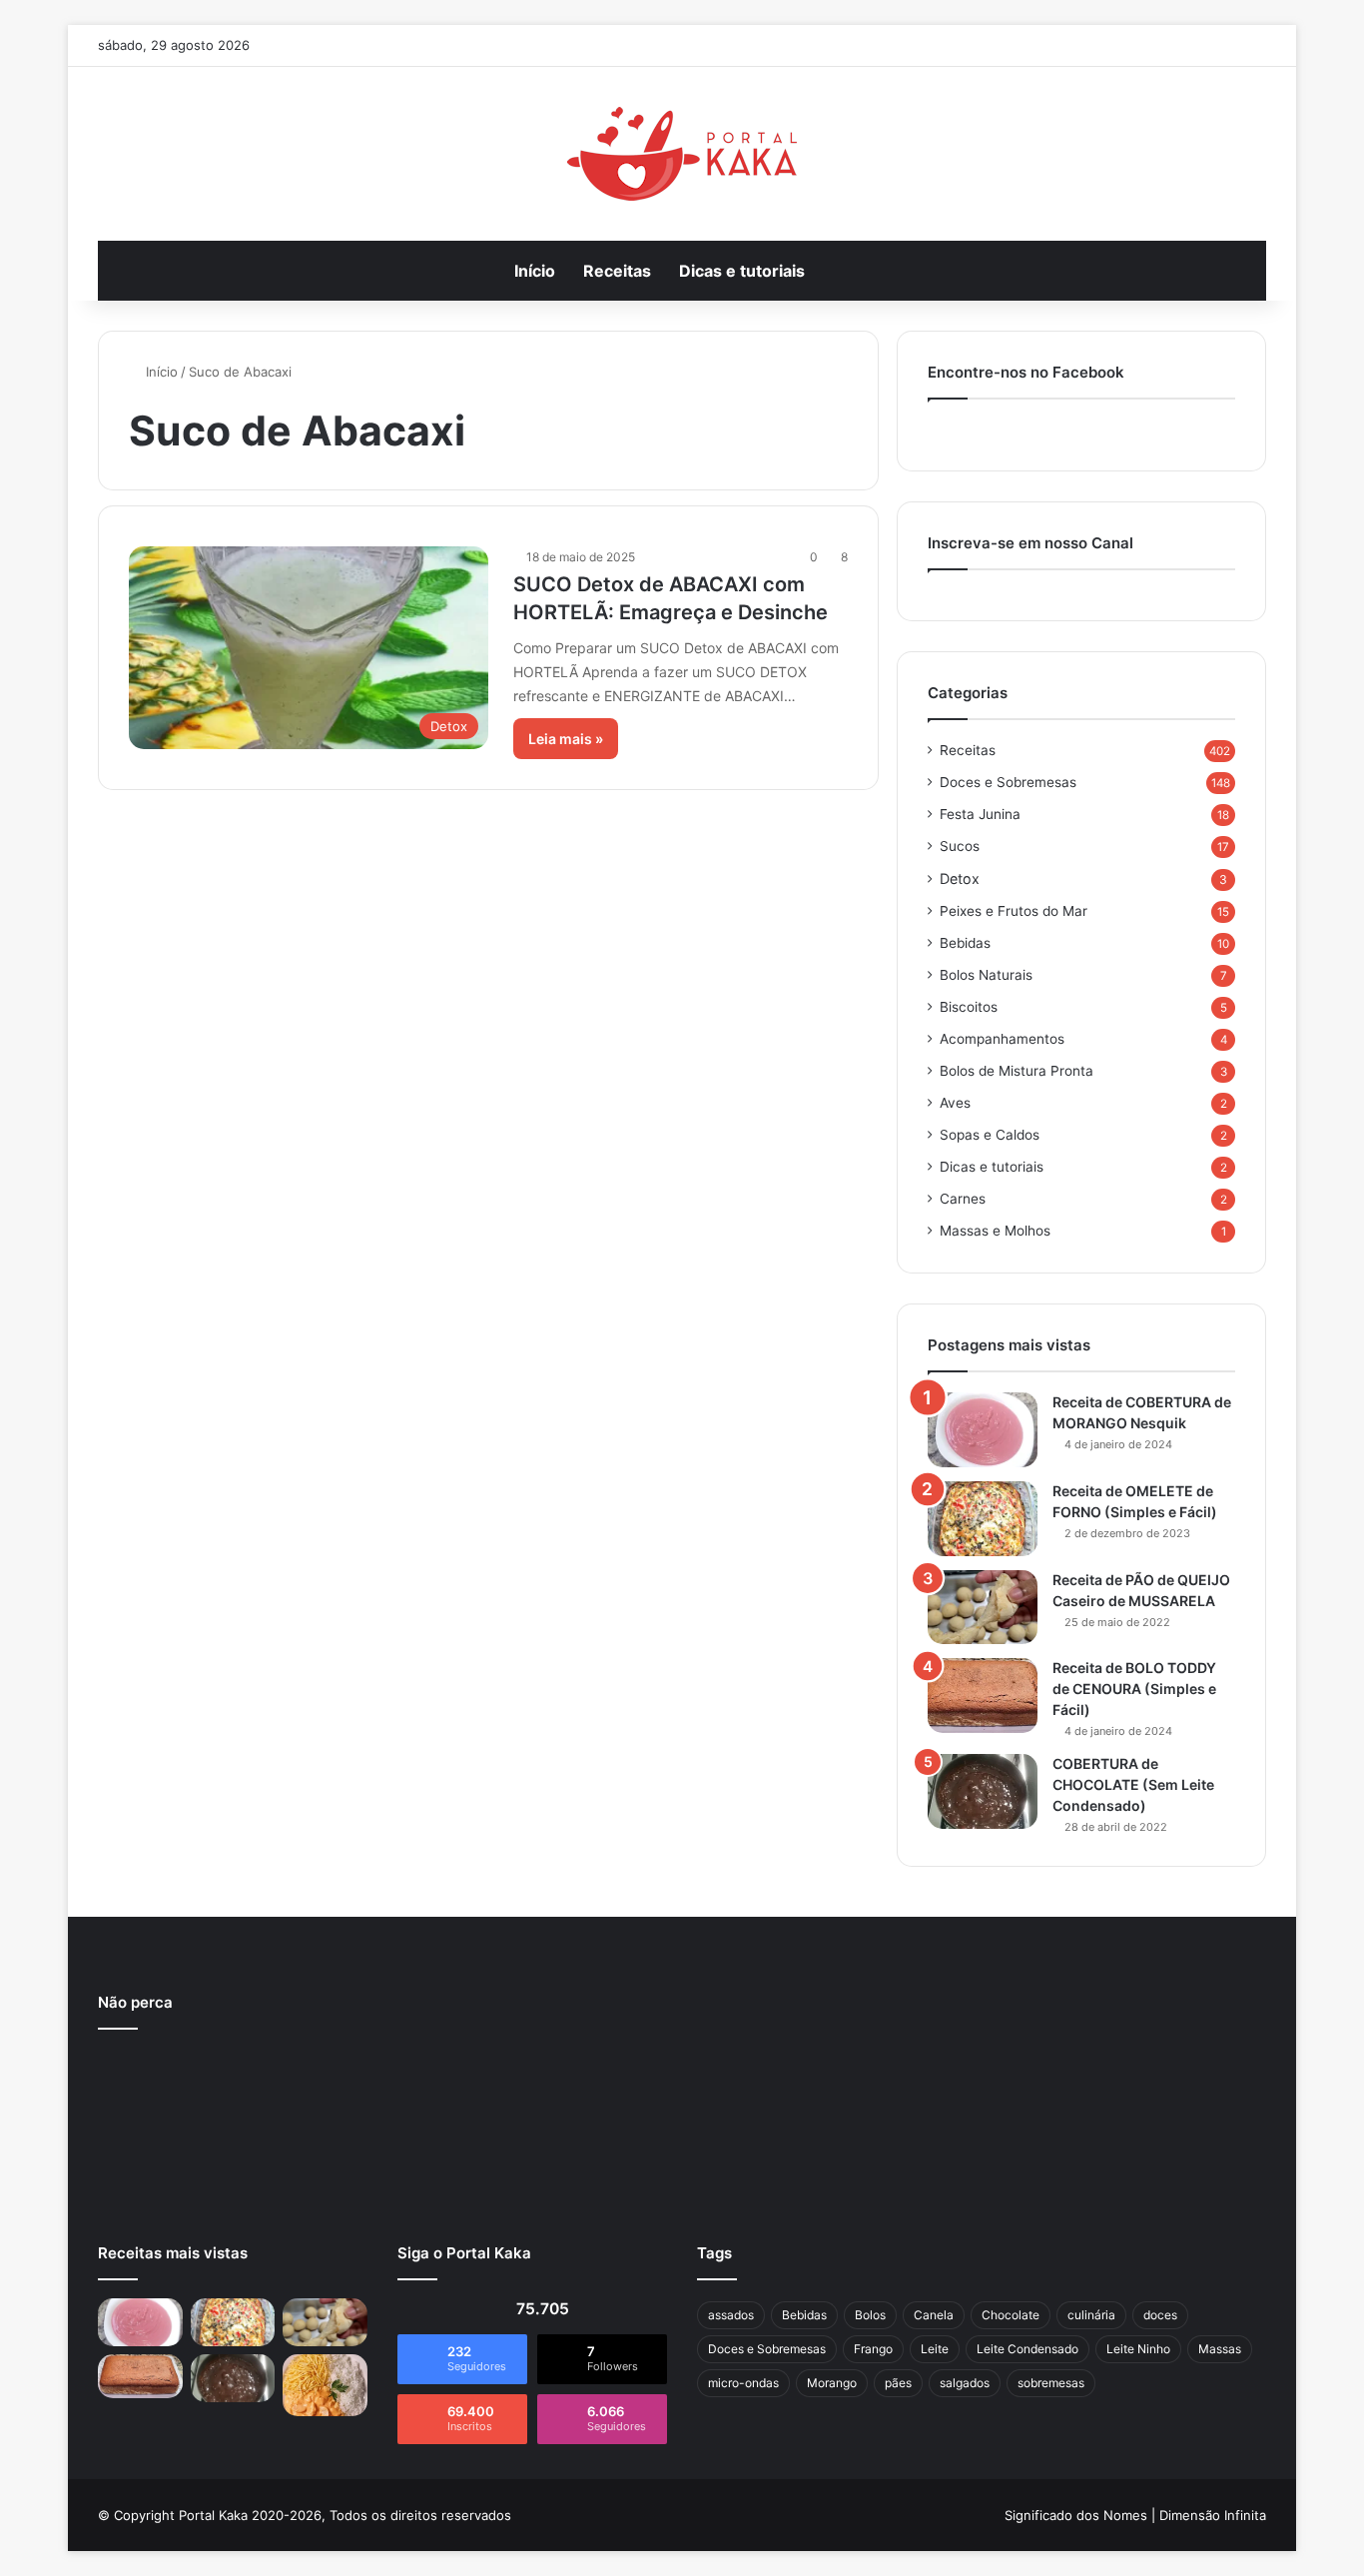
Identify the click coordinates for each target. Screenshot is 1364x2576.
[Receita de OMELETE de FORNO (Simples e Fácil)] (983, 1519)
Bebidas (965, 943)
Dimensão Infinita (1213, 2515)
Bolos (870, 2315)
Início (535, 271)
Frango (873, 2349)
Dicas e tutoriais (742, 271)
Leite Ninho (1138, 2349)
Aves (955, 1103)
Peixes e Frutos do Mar (1014, 911)
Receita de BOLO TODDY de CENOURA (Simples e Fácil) (1134, 1689)
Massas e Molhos (995, 1231)
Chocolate (1011, 2315)
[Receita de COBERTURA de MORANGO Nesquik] (983, 1430)
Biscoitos (969, 1007)
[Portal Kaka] (682, 154)
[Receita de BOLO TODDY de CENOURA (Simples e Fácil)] (983, 1696)
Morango (832, 2383)
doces (1160, 2315)
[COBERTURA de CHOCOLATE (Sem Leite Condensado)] (983, 1791)
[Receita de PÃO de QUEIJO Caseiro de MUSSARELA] (983, 1607)
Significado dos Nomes (1076, 2515)
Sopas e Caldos (990, 1135)
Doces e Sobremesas (1008, 782)
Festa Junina (980, 814)
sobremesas (1051, 2383)
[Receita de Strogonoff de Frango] (325, 2385)
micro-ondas (743, 2383)
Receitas (617, 271)
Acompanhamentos (1002, 1039)
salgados (965, 2383)
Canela (934, 2315)
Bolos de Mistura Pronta (1017, 1071)
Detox (960, 878)
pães (898, 2383)
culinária (1091, 2315)
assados (731, 2315)
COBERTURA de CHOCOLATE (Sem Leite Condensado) (1133, 1784)
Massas (1220, 2349)
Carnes (963, 1199)
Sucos (960, 846)
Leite (935, 2349)
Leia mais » (566, 739)
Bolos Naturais (986, 975)
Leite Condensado (1027, 2349)
